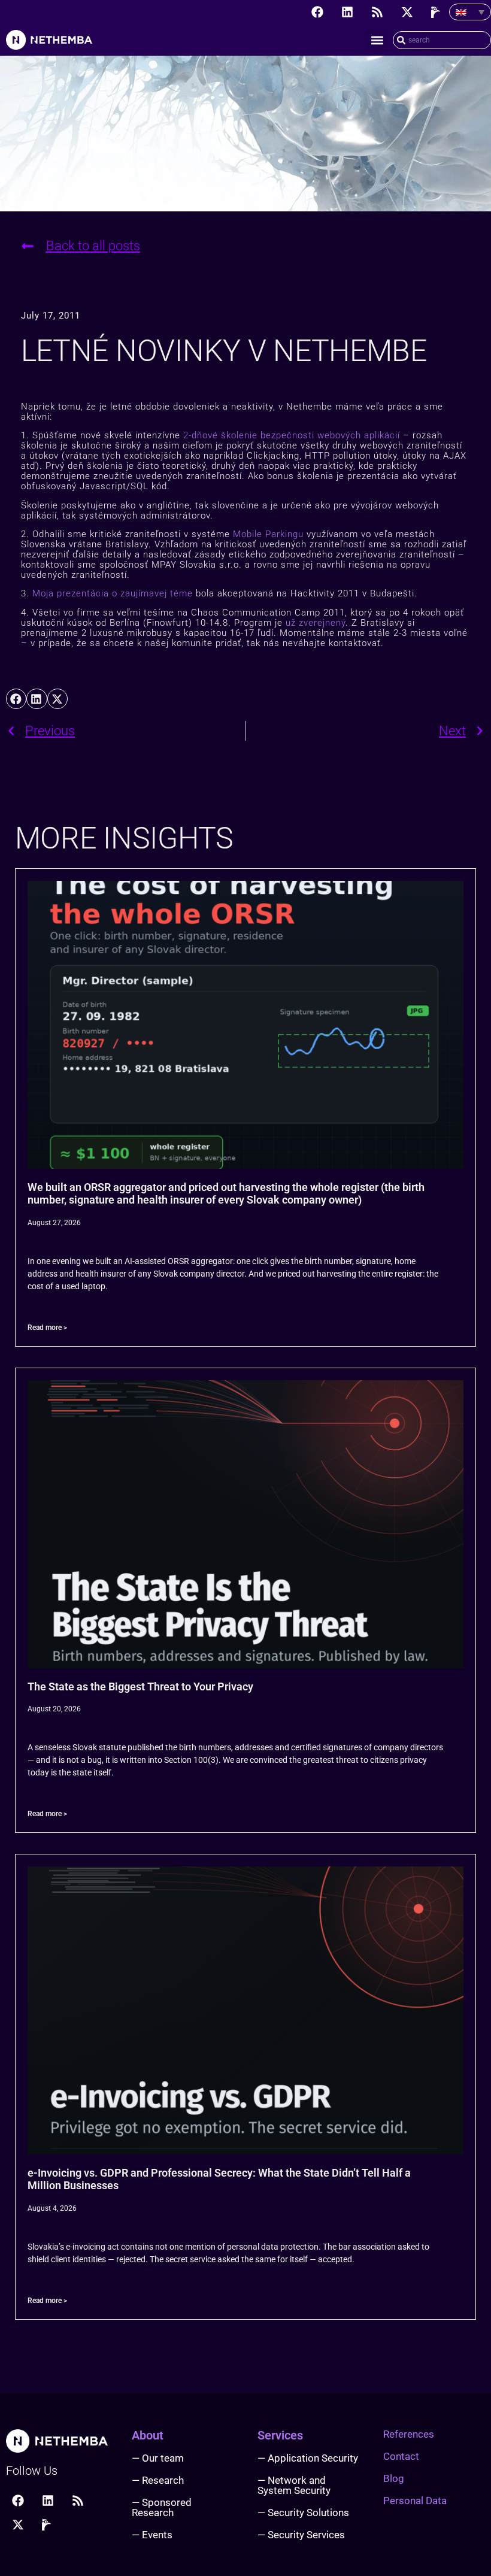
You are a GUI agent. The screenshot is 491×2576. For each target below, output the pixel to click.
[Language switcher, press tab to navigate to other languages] (470, 12)
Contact (401, 2456)
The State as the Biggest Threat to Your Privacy (140, 1686)
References (409, 2434)
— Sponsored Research (162, 2507)
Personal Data (415, 2501)
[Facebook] (317, 12)
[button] (377, 40)
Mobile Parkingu (268, 534)
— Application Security (308, 2458)
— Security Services (301, 2535)
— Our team (158, 2458)
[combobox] (442, 40)
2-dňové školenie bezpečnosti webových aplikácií (292, 435)
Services (280, 2435)
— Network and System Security (294, 2485)
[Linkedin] (347, 12)
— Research (158, 2480)
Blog (394, 2478)
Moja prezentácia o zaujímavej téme (113, 593)
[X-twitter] (407, 12)
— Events (152, 2535)
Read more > (47, 1328)
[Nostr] (437, 12)
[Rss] (377, 12)
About (148, 2435)
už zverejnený (316, 623)
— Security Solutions (303, 2513)
